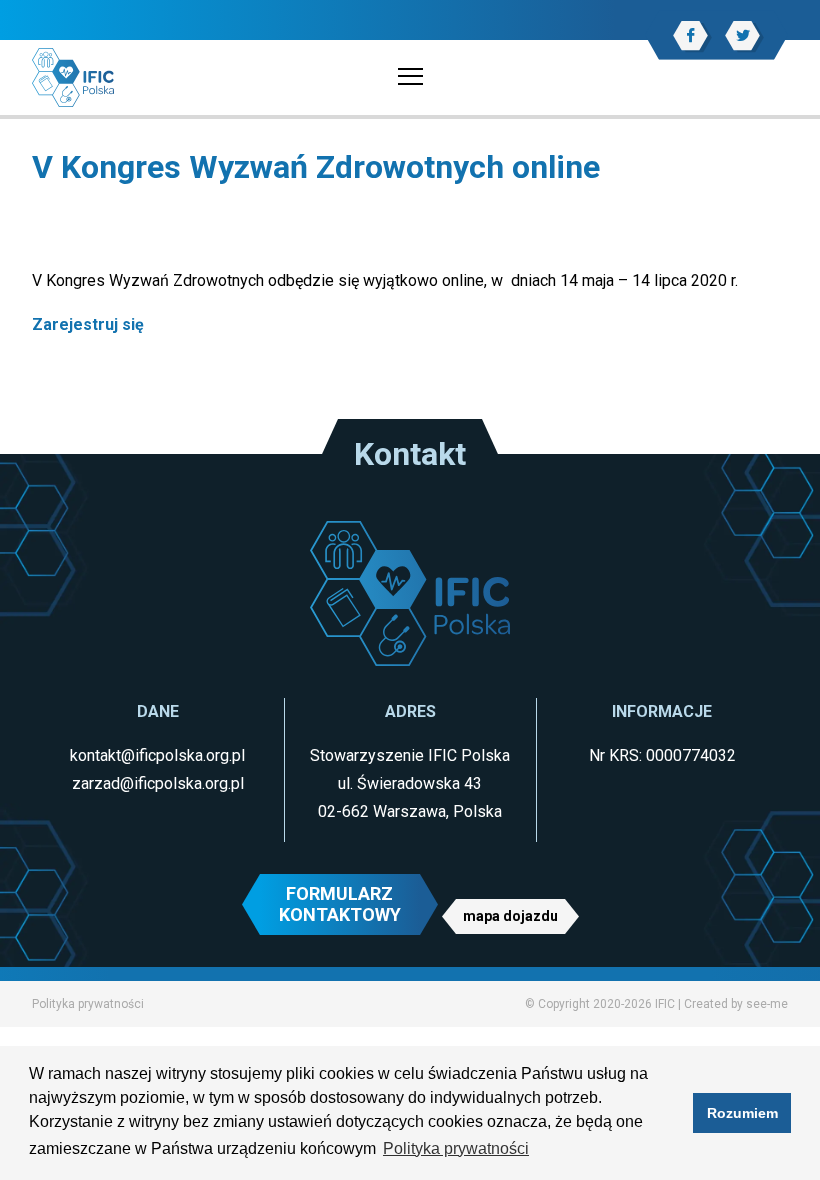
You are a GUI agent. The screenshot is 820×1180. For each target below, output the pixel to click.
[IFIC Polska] (73, 76)
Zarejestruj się (88, 324)
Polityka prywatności (88, 1004)
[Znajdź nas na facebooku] (690, 35)
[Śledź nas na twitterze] (742, 35)
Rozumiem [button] (742, 1113)
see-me (767, 1004)
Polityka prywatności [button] (456, 1148)
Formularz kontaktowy (340, 904)
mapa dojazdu (510, 916)
